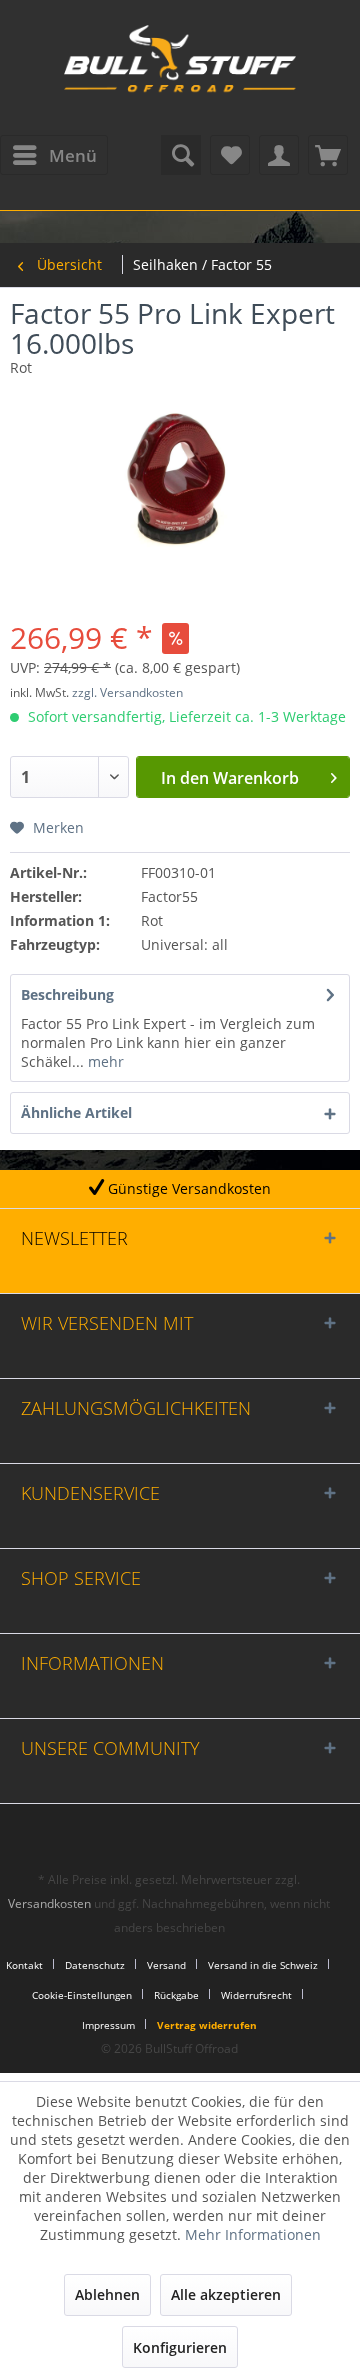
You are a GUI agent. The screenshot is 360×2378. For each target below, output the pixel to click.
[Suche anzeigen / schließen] (181, 155)
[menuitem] (54, 155)
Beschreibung (67, 994)
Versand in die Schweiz (263, 1965)
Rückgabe (176, 1995)
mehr (104, 1061)
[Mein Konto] (279, 155)
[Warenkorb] (328, 155)
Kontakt (24, 1965)
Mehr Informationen (253, 2234)
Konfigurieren (180, 2347)
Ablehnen (107, 2294)
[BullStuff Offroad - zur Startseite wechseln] (180, 70)
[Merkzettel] (230, 155)
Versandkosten (49, 1903)
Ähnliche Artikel (76, 1112)
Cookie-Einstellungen (82, 1995)
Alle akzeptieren (226, 2294)
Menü (73, 155)
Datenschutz (95, 1965)
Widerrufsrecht (256, 1995)
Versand (166, 1965)
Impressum (108, 2025)
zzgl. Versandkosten (127, 692)
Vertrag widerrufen (207, 2025)
